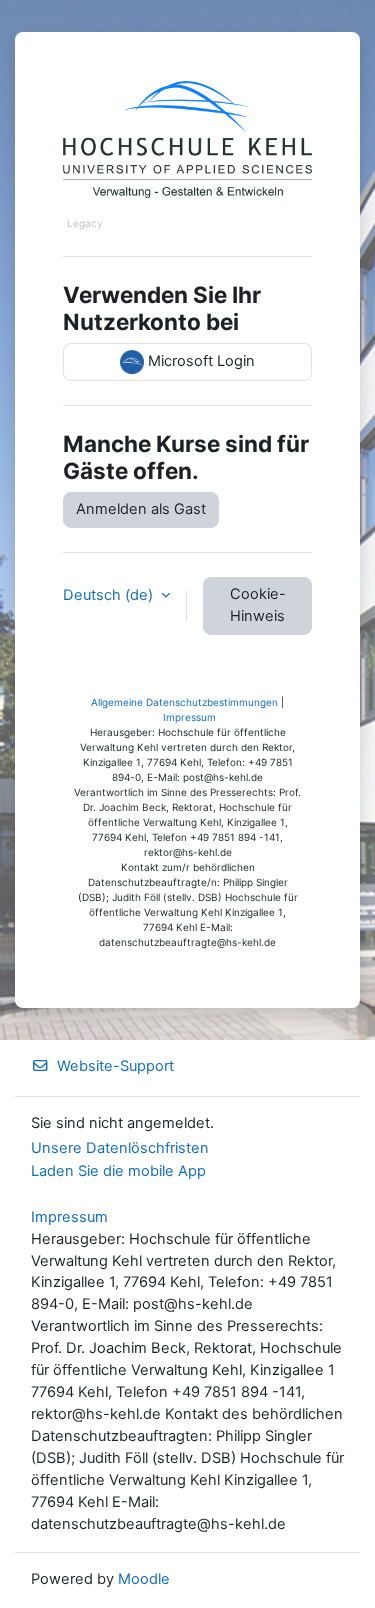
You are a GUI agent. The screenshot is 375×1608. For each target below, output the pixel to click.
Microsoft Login (199, 361)
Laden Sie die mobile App (118, 1171)
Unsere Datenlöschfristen (120, 1148)
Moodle (144, 1579)
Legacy (85, 223)
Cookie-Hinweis (258, 605)
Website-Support (115, 1066)
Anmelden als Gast (141, 509)
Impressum (189, 717)
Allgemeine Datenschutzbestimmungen (184, 702)
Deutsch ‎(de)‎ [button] (110, 595)
